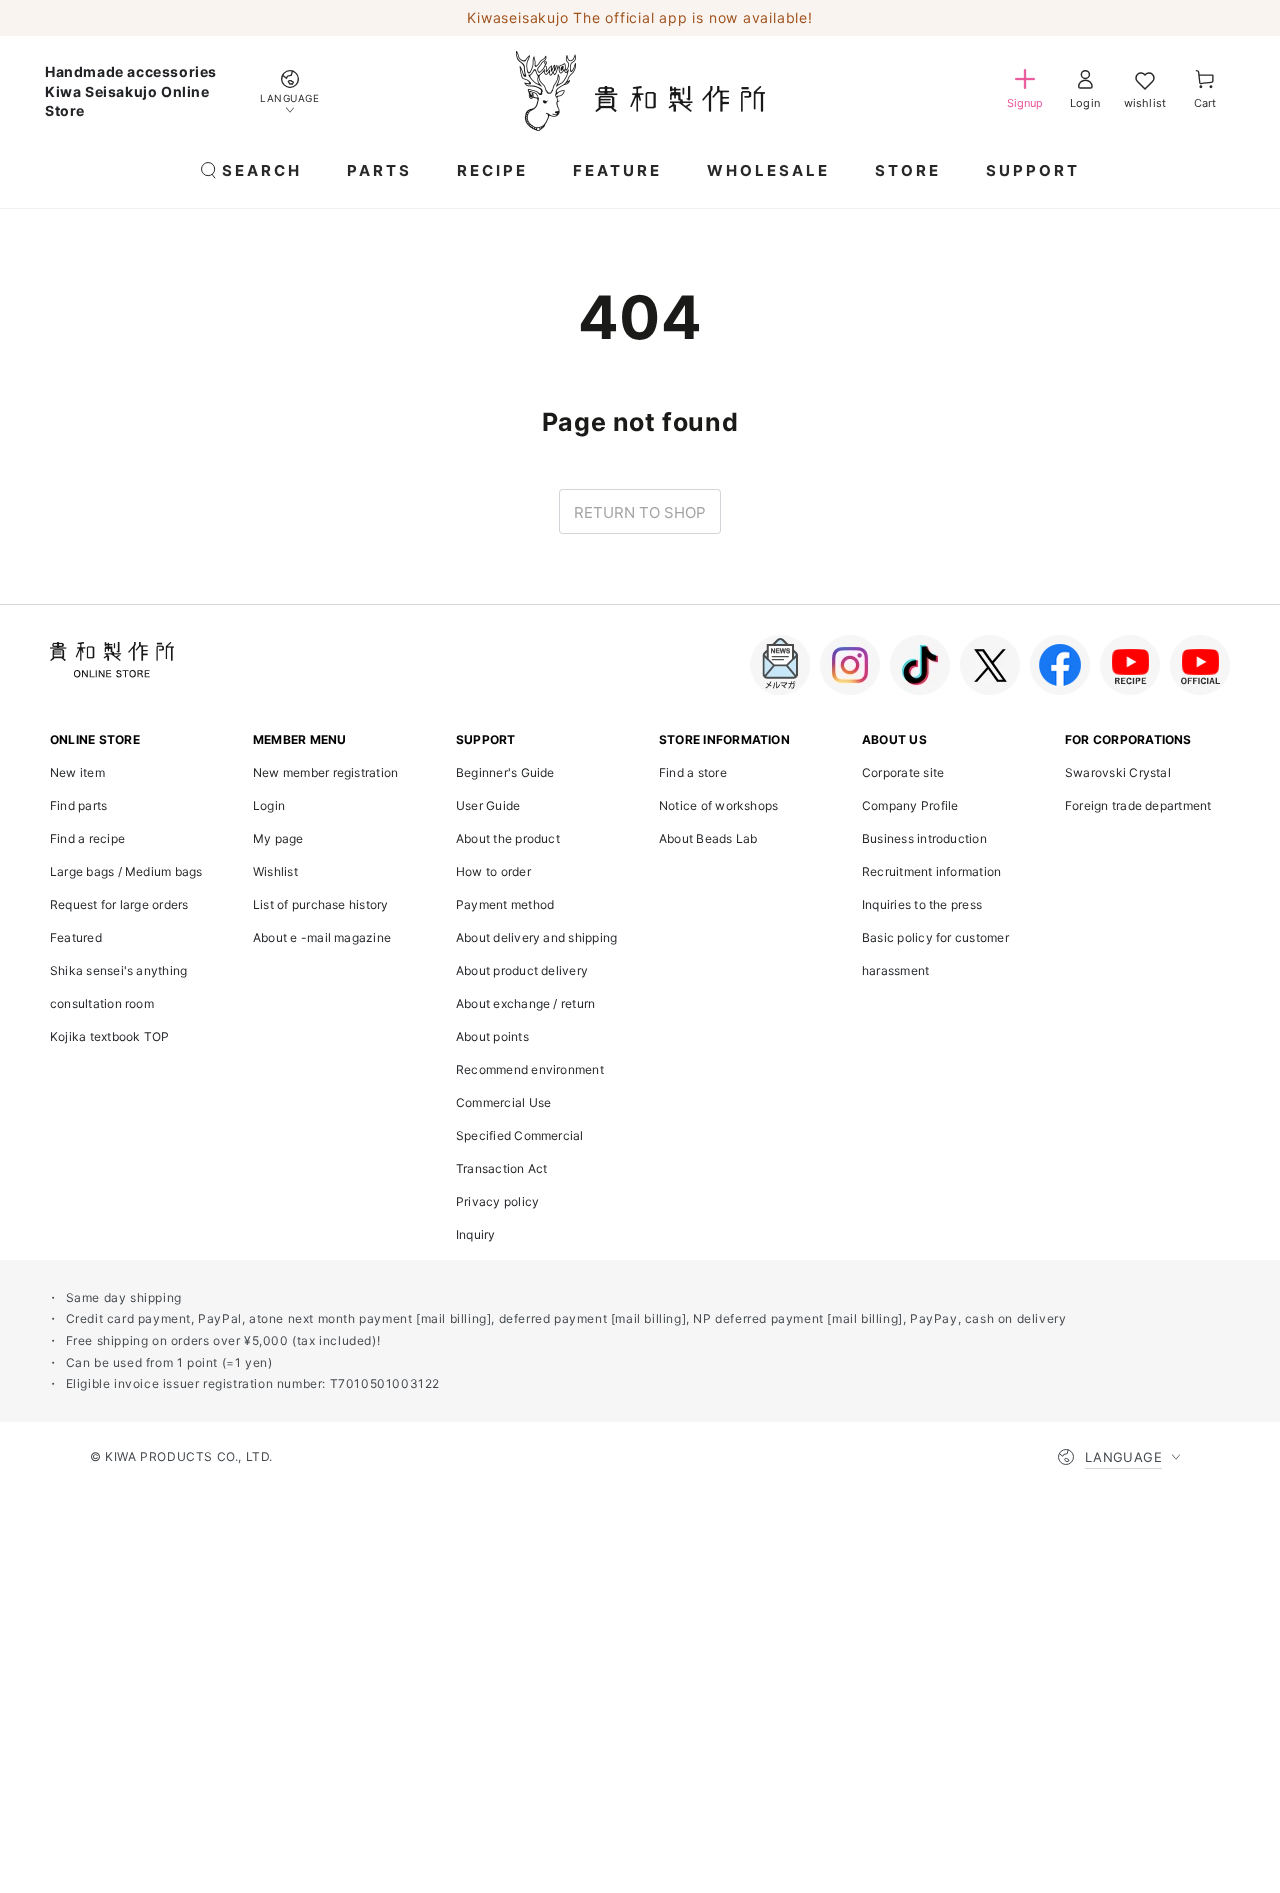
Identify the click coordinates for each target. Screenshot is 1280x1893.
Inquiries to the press (922, 904)
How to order (493, 871)
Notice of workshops (718, 805)
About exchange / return (525, 1003)
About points (492, 1036)
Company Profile (910, 805)
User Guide (488, 805)
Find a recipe (87, 838)
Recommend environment (530, 1069)
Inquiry (476, 1234)
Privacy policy (497, 1201)
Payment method (505, 904)
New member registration (325, 772)
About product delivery (522, 970)
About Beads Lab (708, 838)
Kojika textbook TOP (109, 1036)
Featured (76, 937)
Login (269, 805)
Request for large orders (119, 904)
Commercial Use (503, 1102)
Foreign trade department (1138, 805)
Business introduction (924, 838)
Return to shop (640, 512)
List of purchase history (321, 904)
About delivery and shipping (536, 937)
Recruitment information (931, 871)
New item (77, 772)
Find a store (693, 772)
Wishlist (275, 871)
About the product (508, 838)
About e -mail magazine (322, 937)
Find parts (78, 805)
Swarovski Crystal (1118, 772)
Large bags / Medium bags (126, 871)
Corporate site (903, 772)
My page (278, 838)
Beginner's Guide (505, 772)
